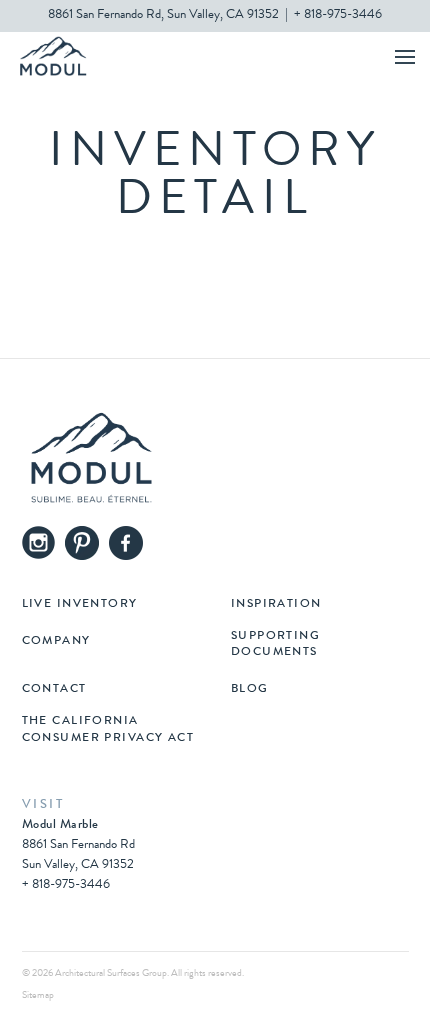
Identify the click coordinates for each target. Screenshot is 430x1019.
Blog (250, 690)
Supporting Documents (275, 645)
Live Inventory (80, 605)
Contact (54, 690)
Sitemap (38, 996)
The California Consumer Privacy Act (108, 730)
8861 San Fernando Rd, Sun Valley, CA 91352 (163, 15)
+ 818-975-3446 (338, 15)
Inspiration (276, 605)
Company (56, 642)
